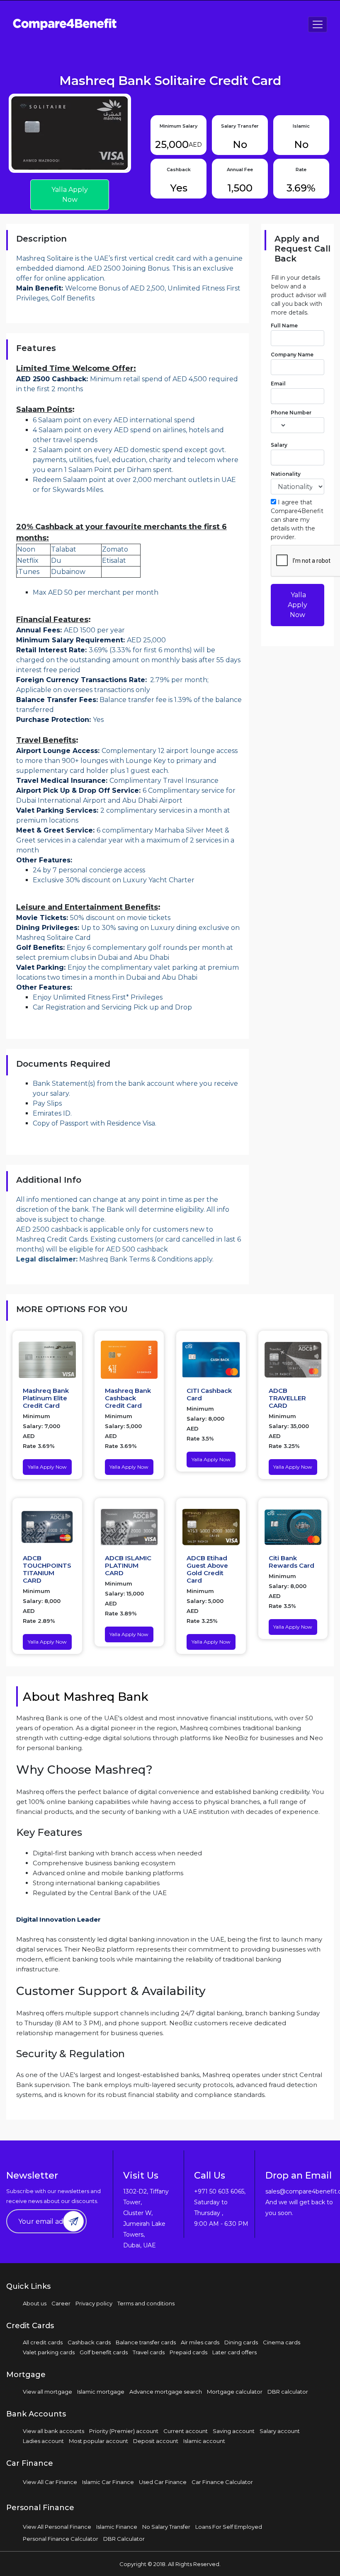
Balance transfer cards (146, 2342)
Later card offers (234, 2352)
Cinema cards (282, 2342)
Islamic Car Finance (108, 2482)
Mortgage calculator (235, 2392)
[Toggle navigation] (318, 24)
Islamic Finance (117, 2527)
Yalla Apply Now (70, 195)
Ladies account (43, 2441)
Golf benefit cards (104, 2352)
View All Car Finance (50, 2482)
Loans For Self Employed (229, 2527)
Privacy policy (94, 2303)
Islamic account (204, 2441)
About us (35, 2303)
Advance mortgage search (166, 2392)
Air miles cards (200, 2342)
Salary (279, 445)
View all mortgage (47, 2392)
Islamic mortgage (101, 2392)
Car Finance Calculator (222, 2482)
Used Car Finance (163, 2482)
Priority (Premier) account (124, 2431)
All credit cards (43, 2342)
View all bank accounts (53, 2431)
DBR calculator (288, 2392)
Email (278, 384)
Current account (186, 2431)
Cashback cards (89, 2342)
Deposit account (156, 2441)
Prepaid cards (188, 2352)
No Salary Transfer (166, 2527)
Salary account (280, 2431)
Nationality (286, 474)
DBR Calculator (124, 2539)
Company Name (292, 355)
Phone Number (291, 413)
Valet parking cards (49, 2352)
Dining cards (241, 2342)
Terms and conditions (146, 2303)
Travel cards (149, 2352)
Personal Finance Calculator (61, 2539)
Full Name (284, 326)
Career (61, 2303)
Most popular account (98, 2441)
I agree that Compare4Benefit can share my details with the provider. (297, 520)
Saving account (234, 2431)
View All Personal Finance (57, 2527)
